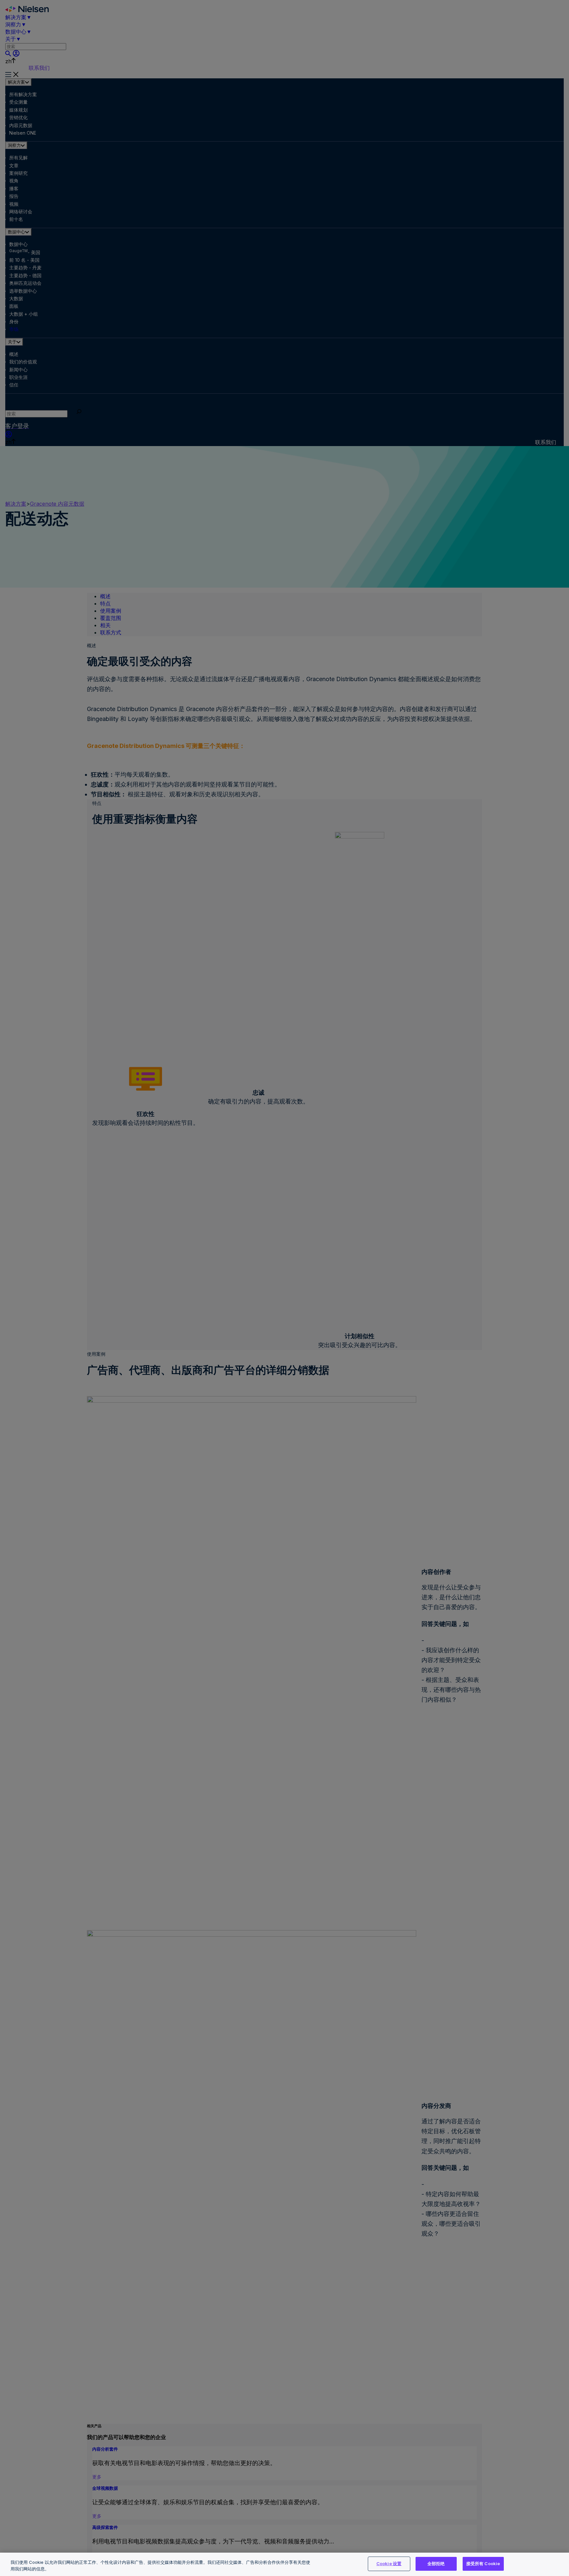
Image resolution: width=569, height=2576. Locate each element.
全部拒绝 (436, 2563)
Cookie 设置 (389, 2563)
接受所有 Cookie (483, 2563)
